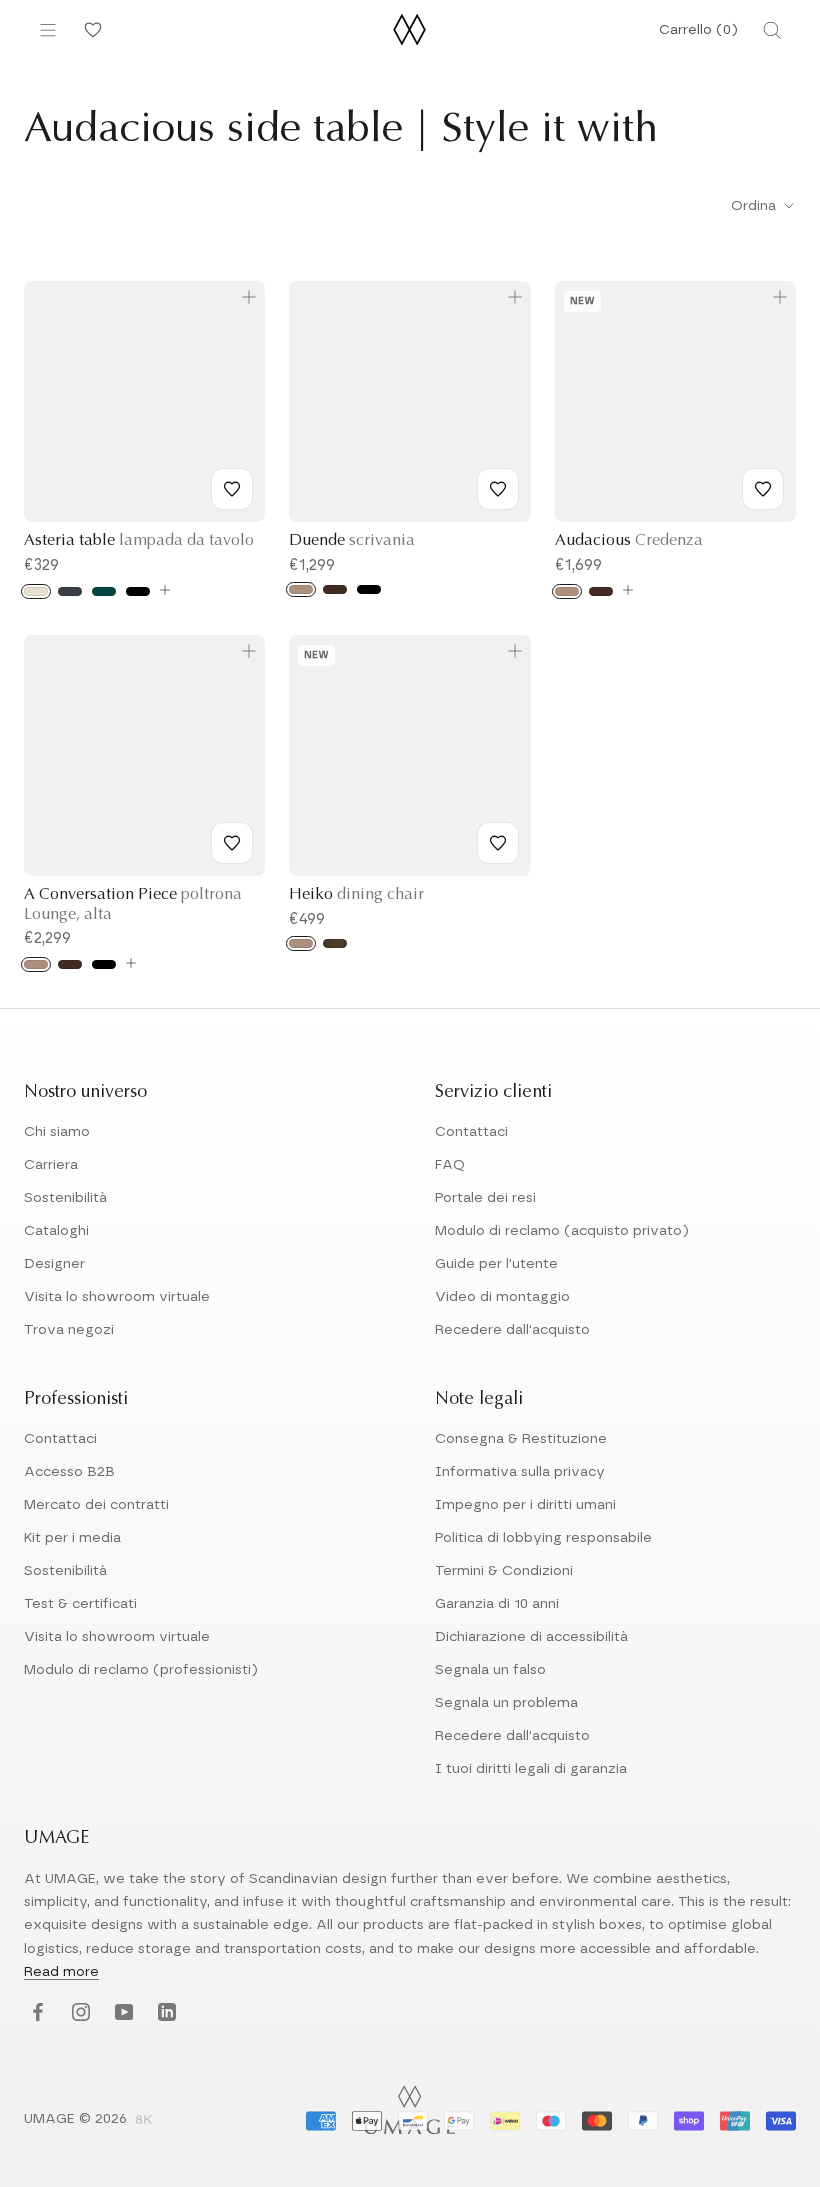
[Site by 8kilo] (144, 2121)
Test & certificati (80, 1604)
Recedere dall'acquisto (512, 1330)
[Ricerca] (772, 30)
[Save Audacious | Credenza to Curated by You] (763, 489)
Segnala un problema (506, 1703)
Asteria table (139, 541)
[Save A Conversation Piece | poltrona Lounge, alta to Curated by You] (232, 843)
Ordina (755, 206)
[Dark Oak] (335, 589)
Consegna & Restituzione (521, 1439)
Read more (61, 1972)
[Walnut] (335, 943)
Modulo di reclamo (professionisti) (141, 1670)
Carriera (51, 1165)
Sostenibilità (65, 1198)
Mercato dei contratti (96, 1505)
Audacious (629, 541)
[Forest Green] (104, 591)
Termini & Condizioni (504, 1571)
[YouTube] (121, 2013)
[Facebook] (35, 2013)
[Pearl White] (36, 591)
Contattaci (471, 1132)
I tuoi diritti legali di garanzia (531, 1769)
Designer (54, 1264)
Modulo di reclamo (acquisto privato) (562, 1231)
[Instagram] (78, 2013)
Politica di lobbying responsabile (543, 1538)
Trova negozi (69, 1330)
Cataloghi (56, 1231)
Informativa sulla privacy (520, 1472)
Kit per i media (72, 1538)
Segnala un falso (490, 1670)
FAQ (450, 1165)
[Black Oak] (369, 589)
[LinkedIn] (164, 2013)
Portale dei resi (485, 1198)
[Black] (138, 591)
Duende (352, 541)
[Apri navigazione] (48, 30)
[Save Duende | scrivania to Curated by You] (498, 489)
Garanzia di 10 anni (497, 1604)
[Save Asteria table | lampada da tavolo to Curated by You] (232, 489)
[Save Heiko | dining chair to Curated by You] (498, 843)
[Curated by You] (90, 30)
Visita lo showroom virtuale (117, 1297)
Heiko (356, 895)
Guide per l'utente (496, 1264)
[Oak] (301, 589)
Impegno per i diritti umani (525, 1505)
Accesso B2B (69, 1472)
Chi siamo (57, 1132)
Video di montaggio (502, 1297)
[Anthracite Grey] (70, 591)
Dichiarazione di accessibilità (531, 1637)
